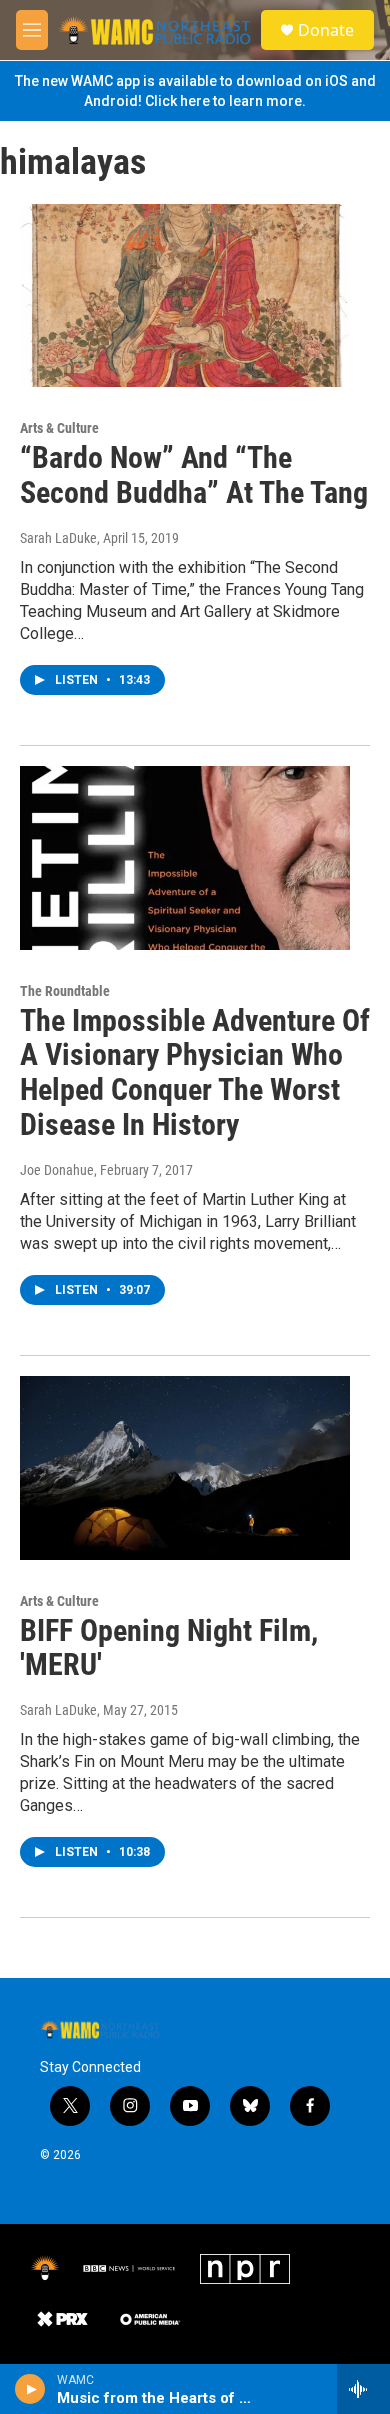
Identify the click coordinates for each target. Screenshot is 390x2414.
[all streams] (363, 2389)
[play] (30, 2389)
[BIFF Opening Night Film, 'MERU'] (185, 1468)
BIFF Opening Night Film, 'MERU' (169, 1648)
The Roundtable (65, 991)
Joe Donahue (57, 1170)
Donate (326, 30)
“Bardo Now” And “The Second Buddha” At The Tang (194, 475)
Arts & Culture (59, 428)
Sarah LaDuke (58, 538)
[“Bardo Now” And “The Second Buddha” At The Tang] (185, 296)
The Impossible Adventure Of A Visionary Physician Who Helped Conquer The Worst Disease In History (195, 1072)
